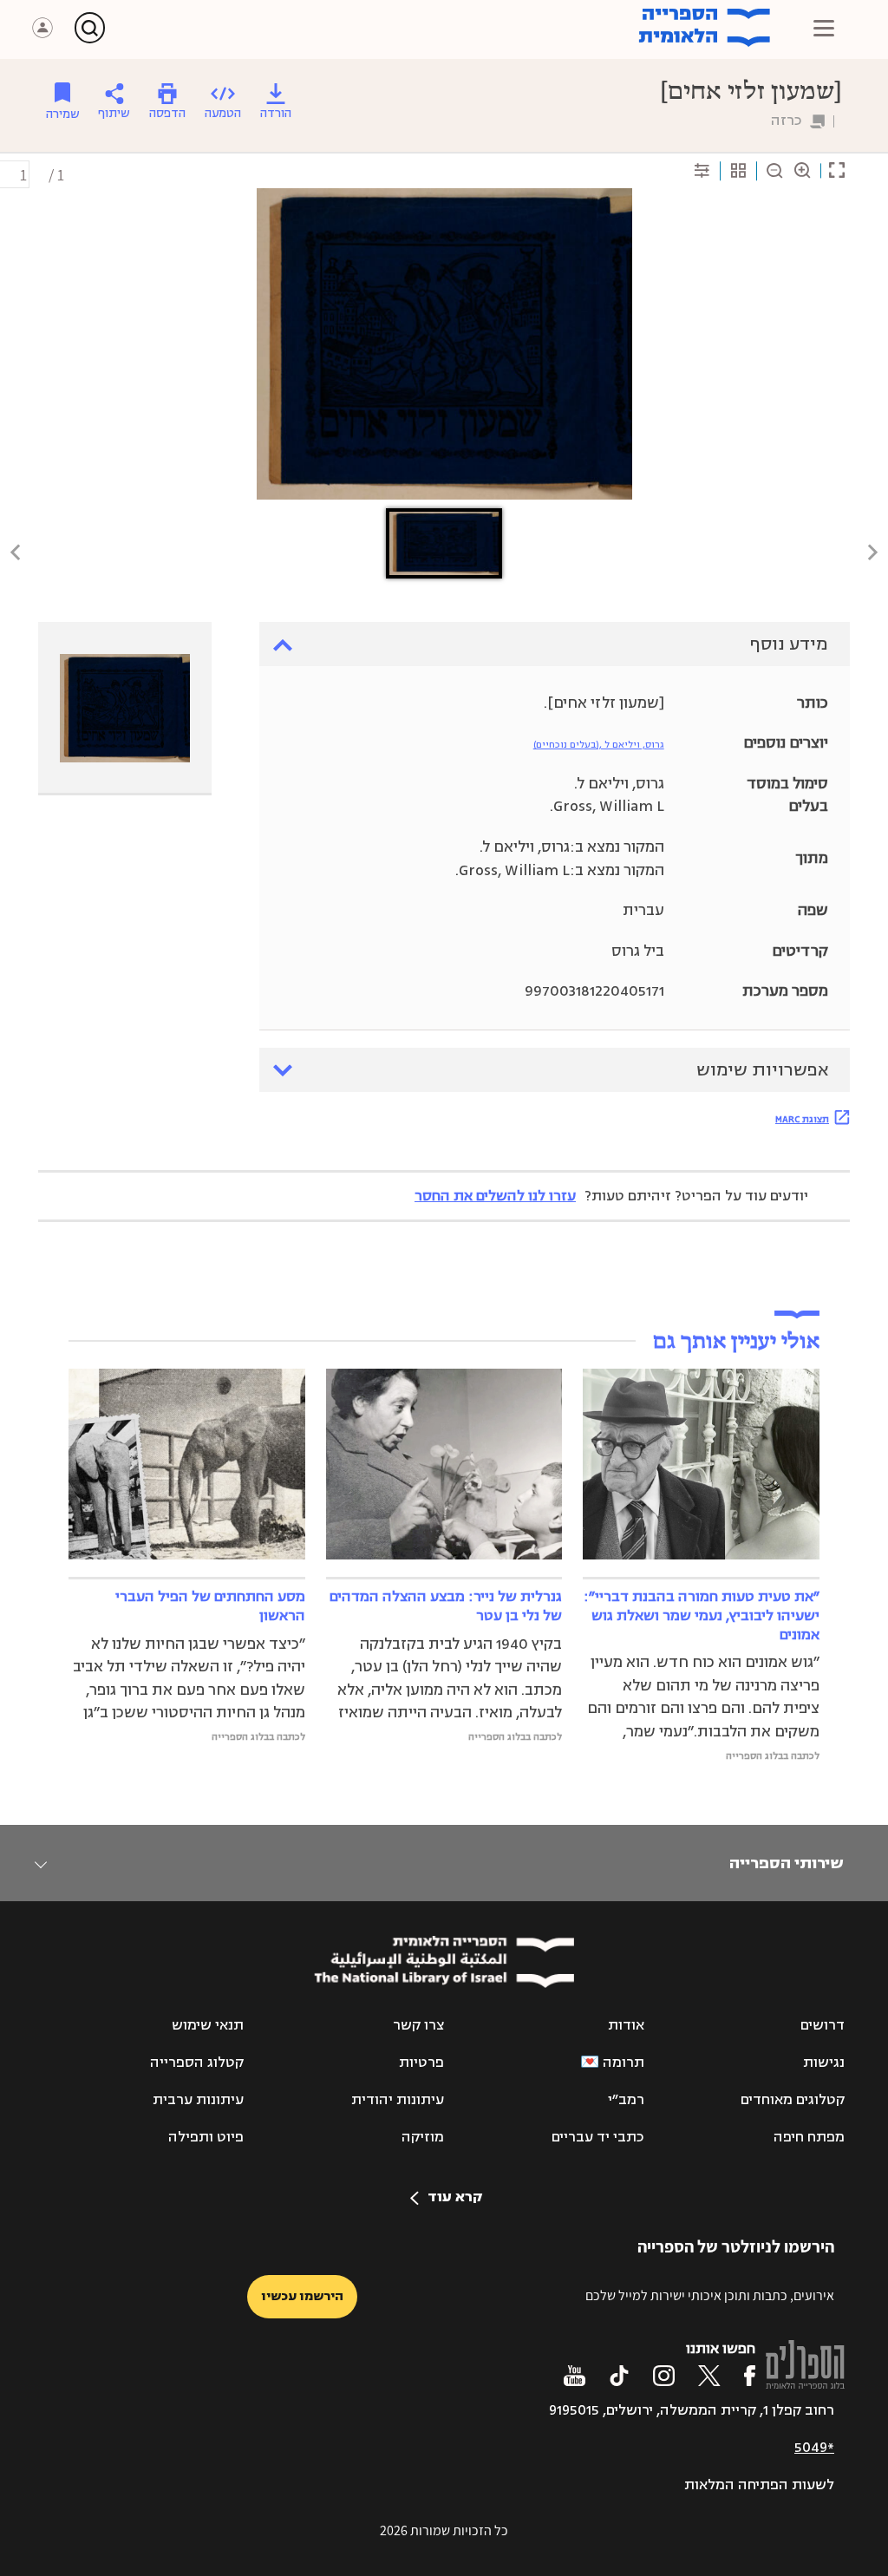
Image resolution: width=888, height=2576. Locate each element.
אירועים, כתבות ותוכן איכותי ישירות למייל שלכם (710, 2295)
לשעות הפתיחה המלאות (759, 2485)
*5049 (814, 2448)
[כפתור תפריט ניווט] (824, 28)
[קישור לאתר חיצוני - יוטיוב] (575, 2376)
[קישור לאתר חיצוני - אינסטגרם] (664, 2376)
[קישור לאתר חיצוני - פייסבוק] (750, 2376)
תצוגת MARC (802, 1119)
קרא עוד (455, 2197)
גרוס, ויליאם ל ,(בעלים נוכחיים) (599, 745)
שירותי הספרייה (786, 1863)
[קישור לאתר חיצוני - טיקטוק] (619, 2376)
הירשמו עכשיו (302, 2296)
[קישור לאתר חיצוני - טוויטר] (709, 2376)
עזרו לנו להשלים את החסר (495, 1196)
